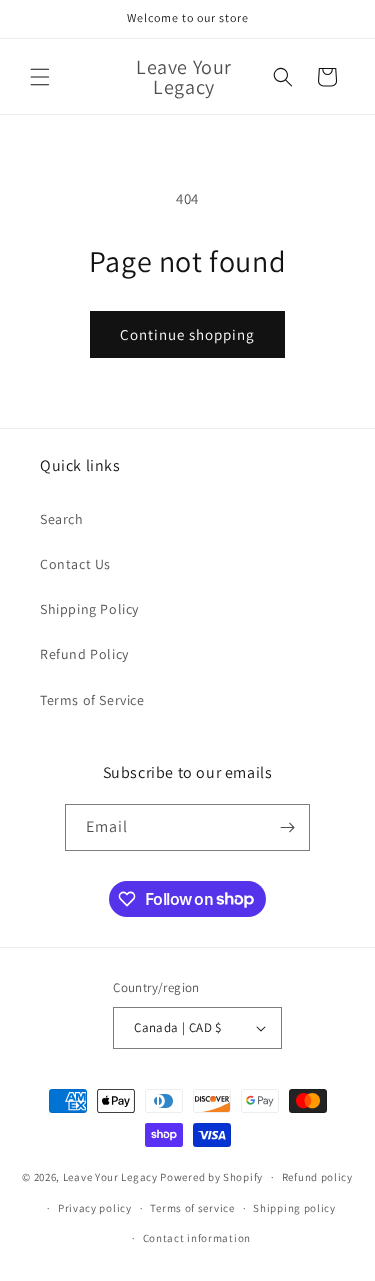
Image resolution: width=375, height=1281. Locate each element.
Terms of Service (92, 700)
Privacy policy (95, 1208)
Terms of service (192, 1208)
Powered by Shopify (211, 1177)
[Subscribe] (287, 827)
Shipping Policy (89, 609)
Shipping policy (294, 1208)
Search (62, 519)
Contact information (197, 1238)
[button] (40, 77)
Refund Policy (84, 654)
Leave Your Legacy (110, 1177)
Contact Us (75, 564)
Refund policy (317, 1177)
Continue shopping (187, 334)
